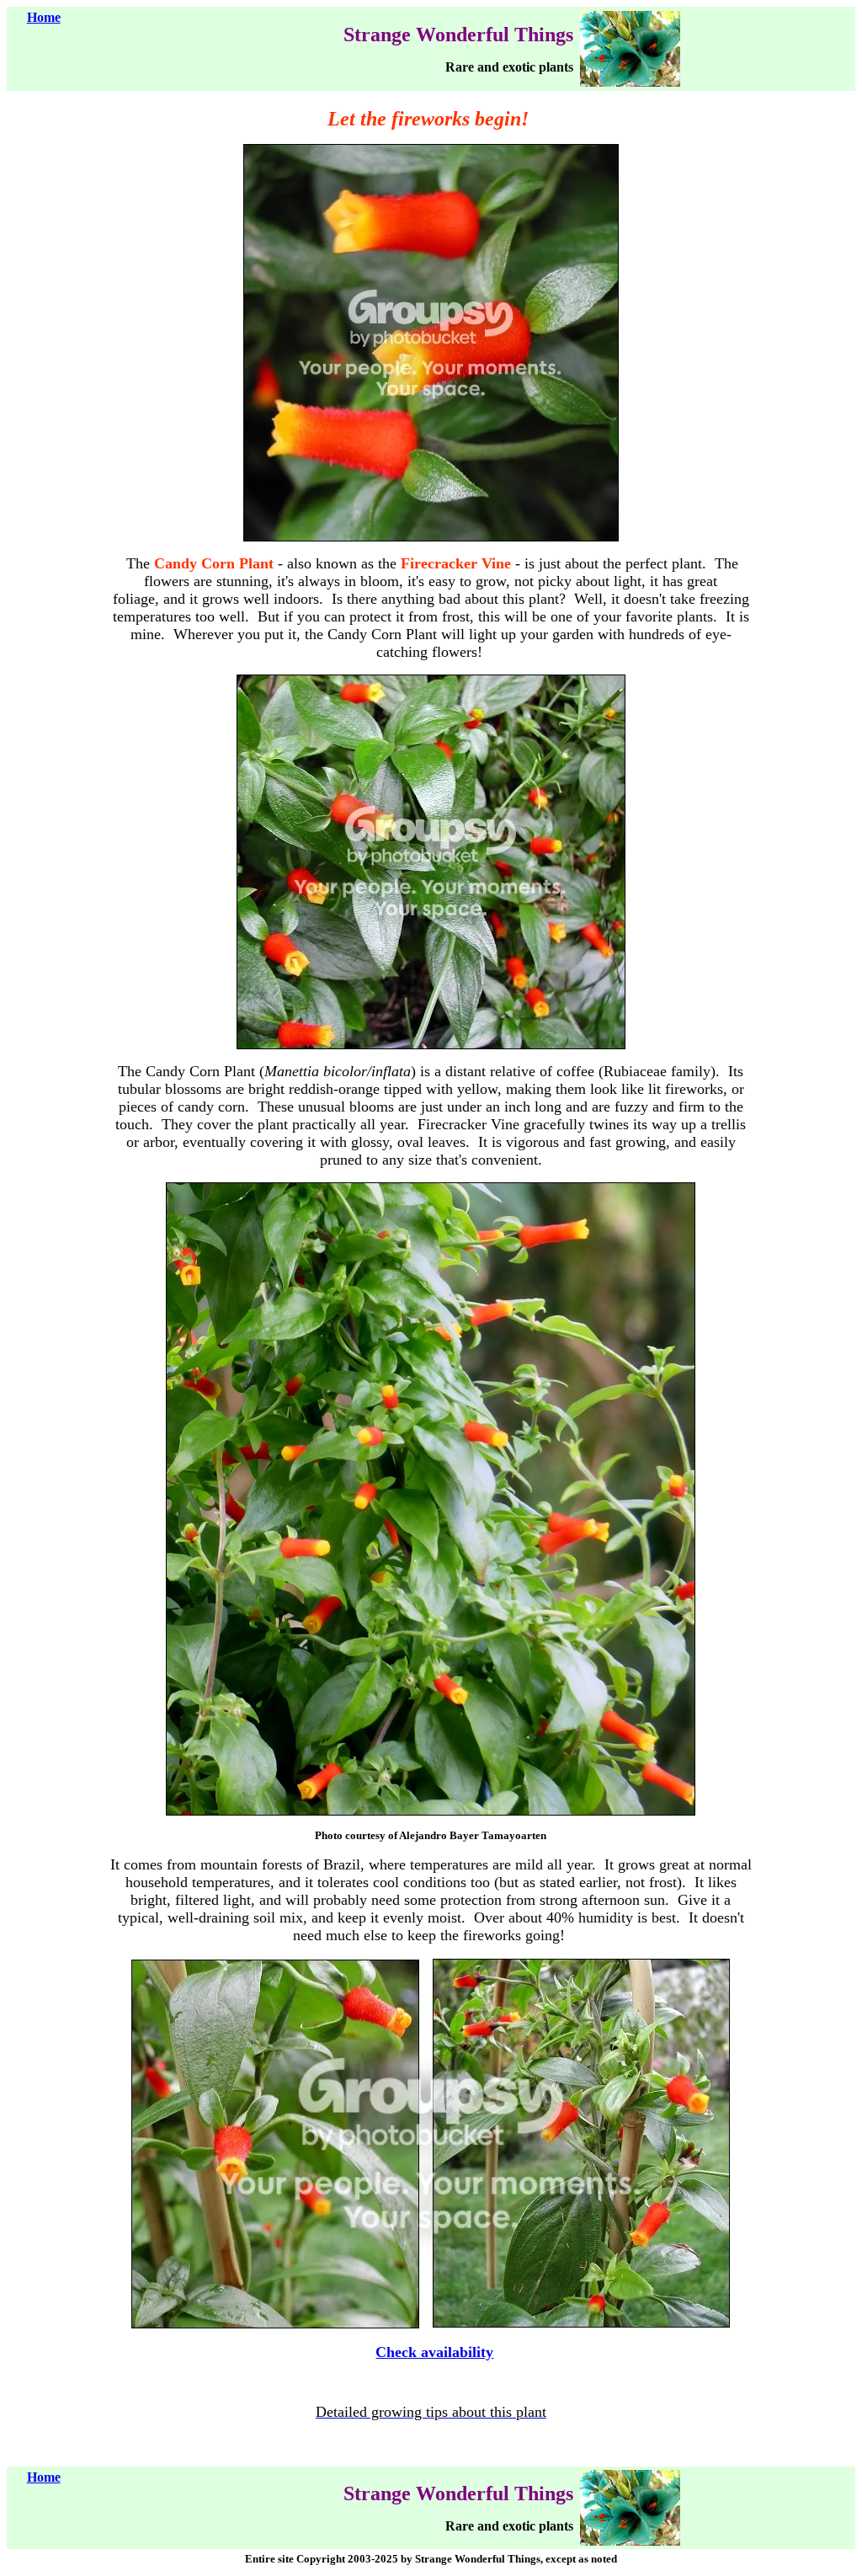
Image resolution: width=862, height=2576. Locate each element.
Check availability (434, 2352)
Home (44, 17)
